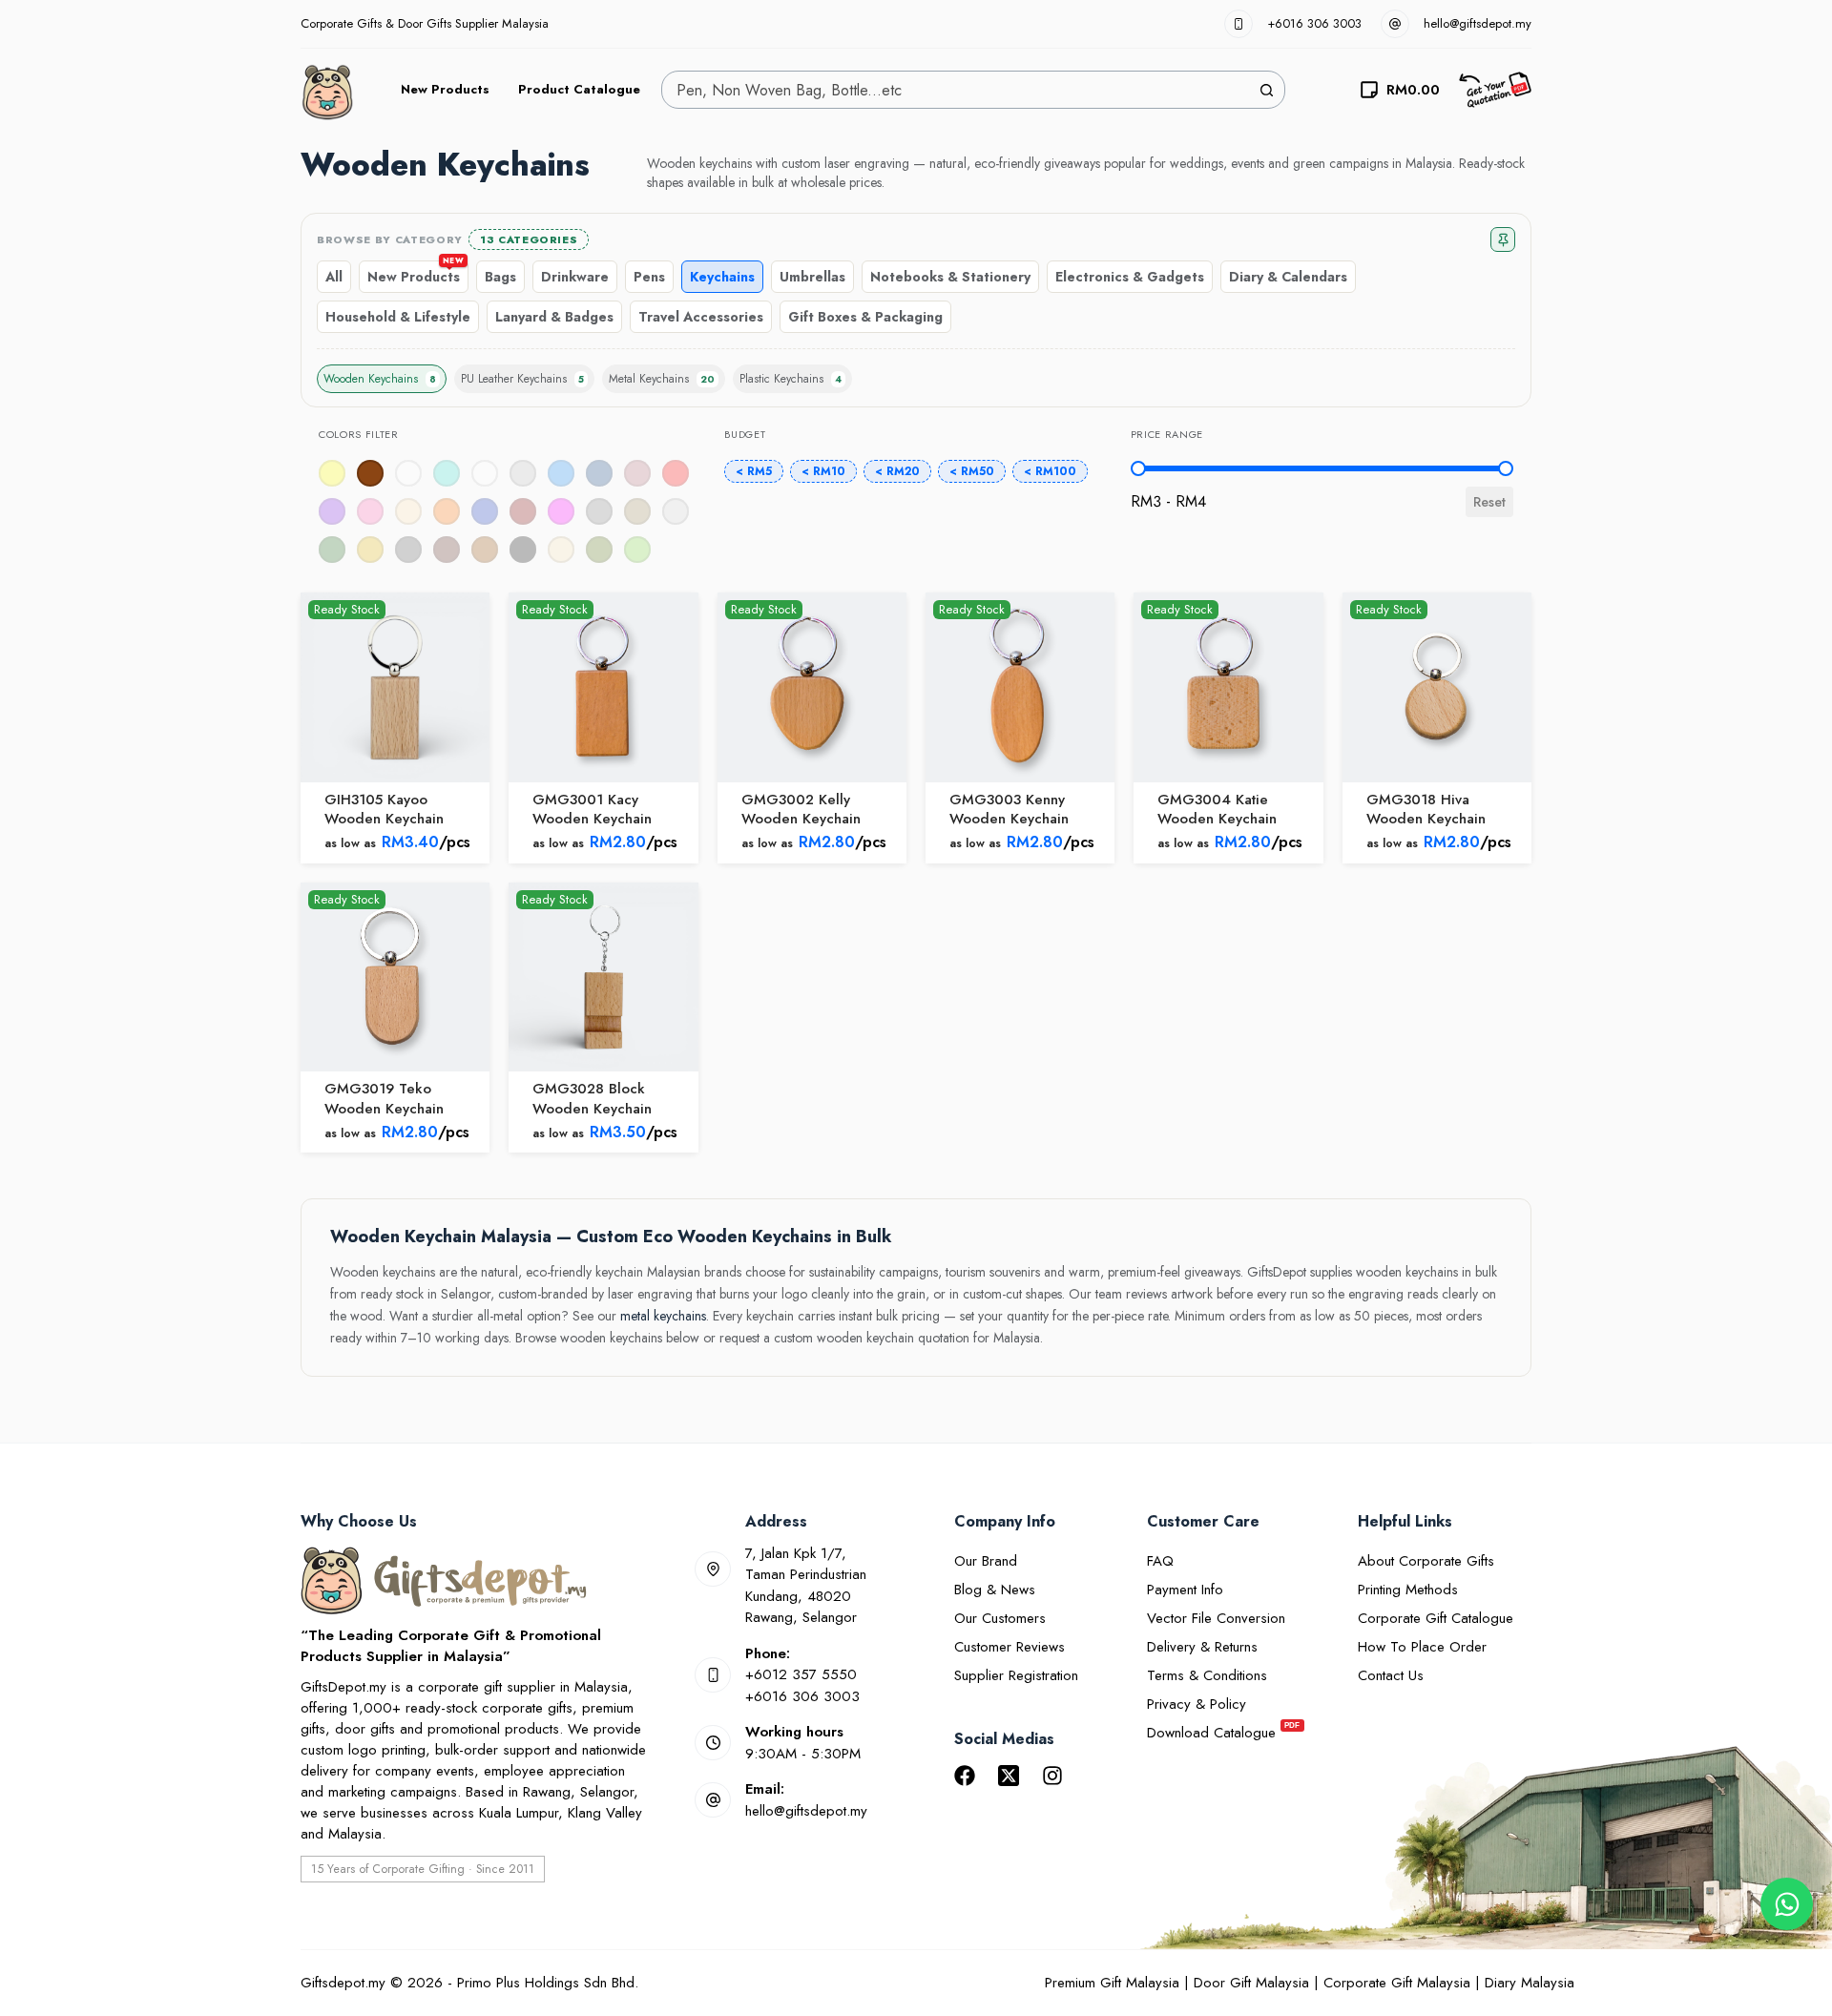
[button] (370, 473)
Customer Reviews (1010, 1647)
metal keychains (663, 1316)
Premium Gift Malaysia (1112, 1983)
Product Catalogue (579, 89)
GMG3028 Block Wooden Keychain (592, 1099)
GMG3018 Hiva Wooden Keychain (1426, 810)
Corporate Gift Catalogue (1436, 1618)
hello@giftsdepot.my (1478, 23)
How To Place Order (1422, 1647)
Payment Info (1185, 1590)
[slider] (1138, 468)
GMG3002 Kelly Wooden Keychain (801, 810)
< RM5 (754, 471)
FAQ (1160, 1561)
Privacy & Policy (1197, 1704)
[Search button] (1266, 90)
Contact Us (1391, 1675)
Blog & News (995, 1590)
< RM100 (1050, 471)
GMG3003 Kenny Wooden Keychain (1009, 810)
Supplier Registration (1016, 1675)
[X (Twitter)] (1009, 1776)
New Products (445, 89)
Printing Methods (1408, 1590)
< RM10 (823, 471)
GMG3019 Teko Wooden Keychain (384, 1099)
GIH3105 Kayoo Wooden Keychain (384, 810)
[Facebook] (965, 1776)
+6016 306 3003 (1314, 23)
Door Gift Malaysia (1251, 1983)
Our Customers (1000, 1618)
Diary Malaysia (1530, 1983)
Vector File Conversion (1216, 1618)
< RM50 (972, 471)
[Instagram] (1052, 1776)
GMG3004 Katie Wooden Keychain (1217, 810)
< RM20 (897, 471)
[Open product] (395, 687)
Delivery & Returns (1202, 1647)
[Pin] (1503, 239)
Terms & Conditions (1207, 1675)
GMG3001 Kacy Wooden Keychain (592, 810)
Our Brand (986, 1561)
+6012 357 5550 (801, 1674)
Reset (1489, 502)
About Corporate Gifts (1426, 1561)
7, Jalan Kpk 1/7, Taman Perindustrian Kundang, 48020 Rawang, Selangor (806, 1586)
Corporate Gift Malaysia (1397, 1983)
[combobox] (955, 90)
